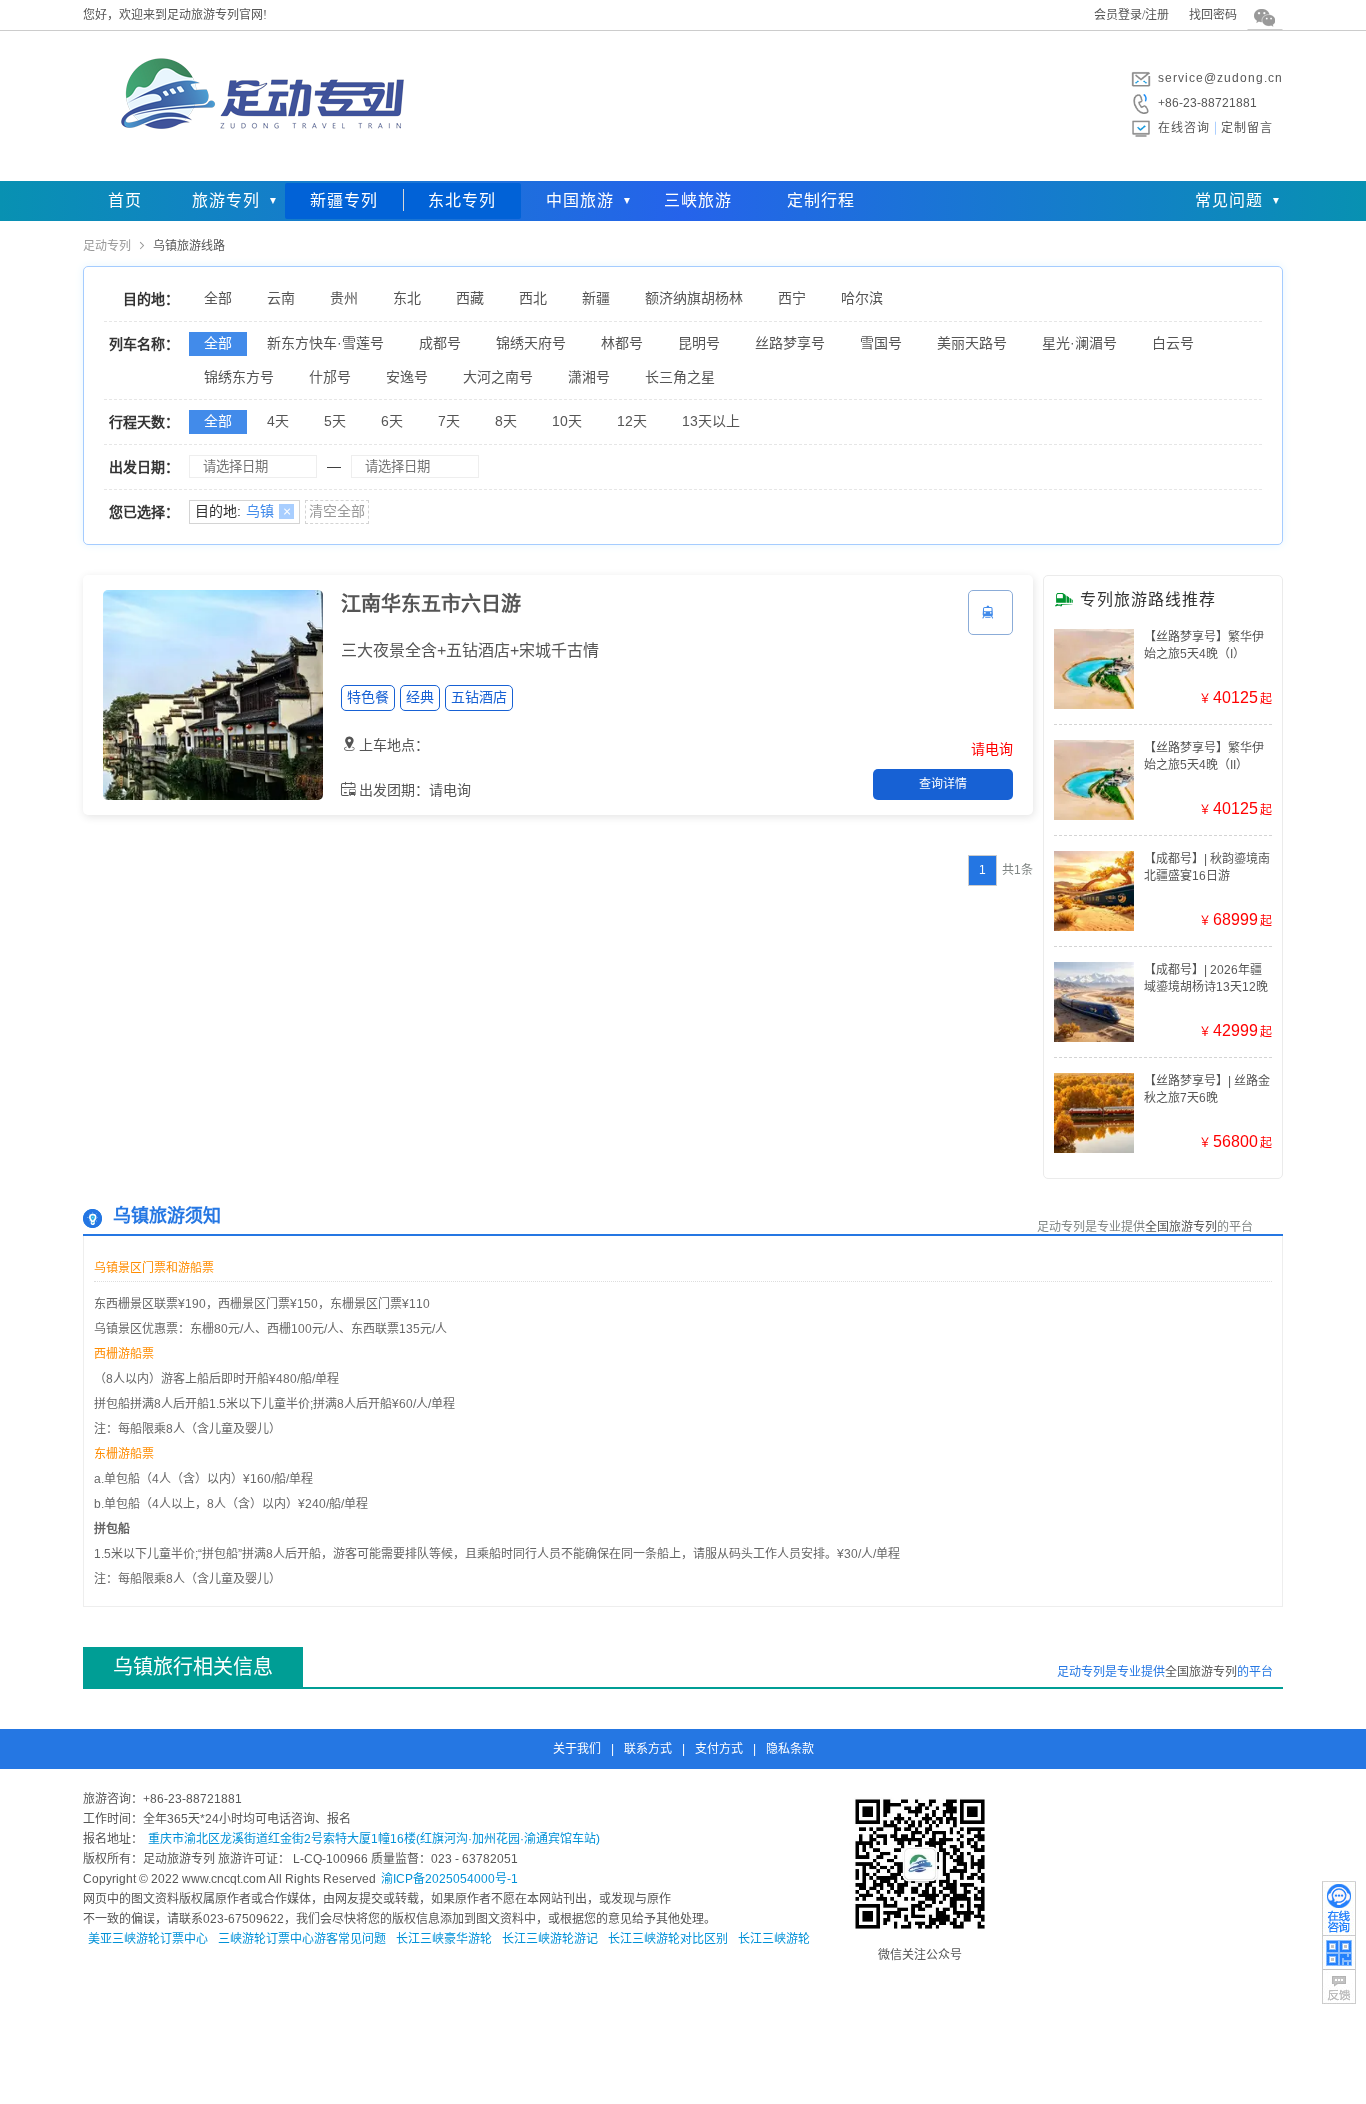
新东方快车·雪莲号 (325, 343)
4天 (278, 421)
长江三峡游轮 (774, 1939)
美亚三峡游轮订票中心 (148, 1939)
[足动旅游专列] (258, 165)
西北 (533, 298)
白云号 (1173, 343)
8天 (506, 421)
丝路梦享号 (790, 343)
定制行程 (821, 200)
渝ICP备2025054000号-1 (449, 1879)
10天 (567, 421)
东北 (407, 298)
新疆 (596, 298)
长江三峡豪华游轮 (444, 1939)
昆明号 (699, 343)
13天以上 (711, 421)
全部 (218, 298)
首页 (125, 200)
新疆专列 (344, 200)
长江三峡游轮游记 (550, 1939)
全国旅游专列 (1181, 1227)
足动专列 (107, 246)
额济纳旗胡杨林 (694, 298)
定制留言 (1247, 128)
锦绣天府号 (531, 343)
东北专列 (462, 200)
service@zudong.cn (1220, 78)
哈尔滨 (862, 298)
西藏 (470, 298)
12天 (632, 421)
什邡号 (330, 377)
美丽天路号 (972, 343)
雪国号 (881, 343)
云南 (281, 298)
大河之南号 (498, 377)
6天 (392, 421)
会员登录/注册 (1131, 15)
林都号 (622, 343)
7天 (449, 421)
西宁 (792, 298)
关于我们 (577, 1749)
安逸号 (407, 377)
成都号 (440, 343)
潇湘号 (589, 377)
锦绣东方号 (239, 377)
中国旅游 (580, 200)
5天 (335, 421)
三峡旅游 (698, 200)
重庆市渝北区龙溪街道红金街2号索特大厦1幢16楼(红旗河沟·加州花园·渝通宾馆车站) (374, 1839)
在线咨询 (1184, 128)
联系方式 (648, 1749)
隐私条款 (790, 1749)
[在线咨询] (1339, 1908)
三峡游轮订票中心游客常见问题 (302, 1939)
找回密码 (1213, 15)
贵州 (344, 298)
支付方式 (719, 1749)
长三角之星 (680, 377)
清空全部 (337, 511)
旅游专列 (226, 200)
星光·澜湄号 (1079, 343)
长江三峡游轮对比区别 (668, 1939)
